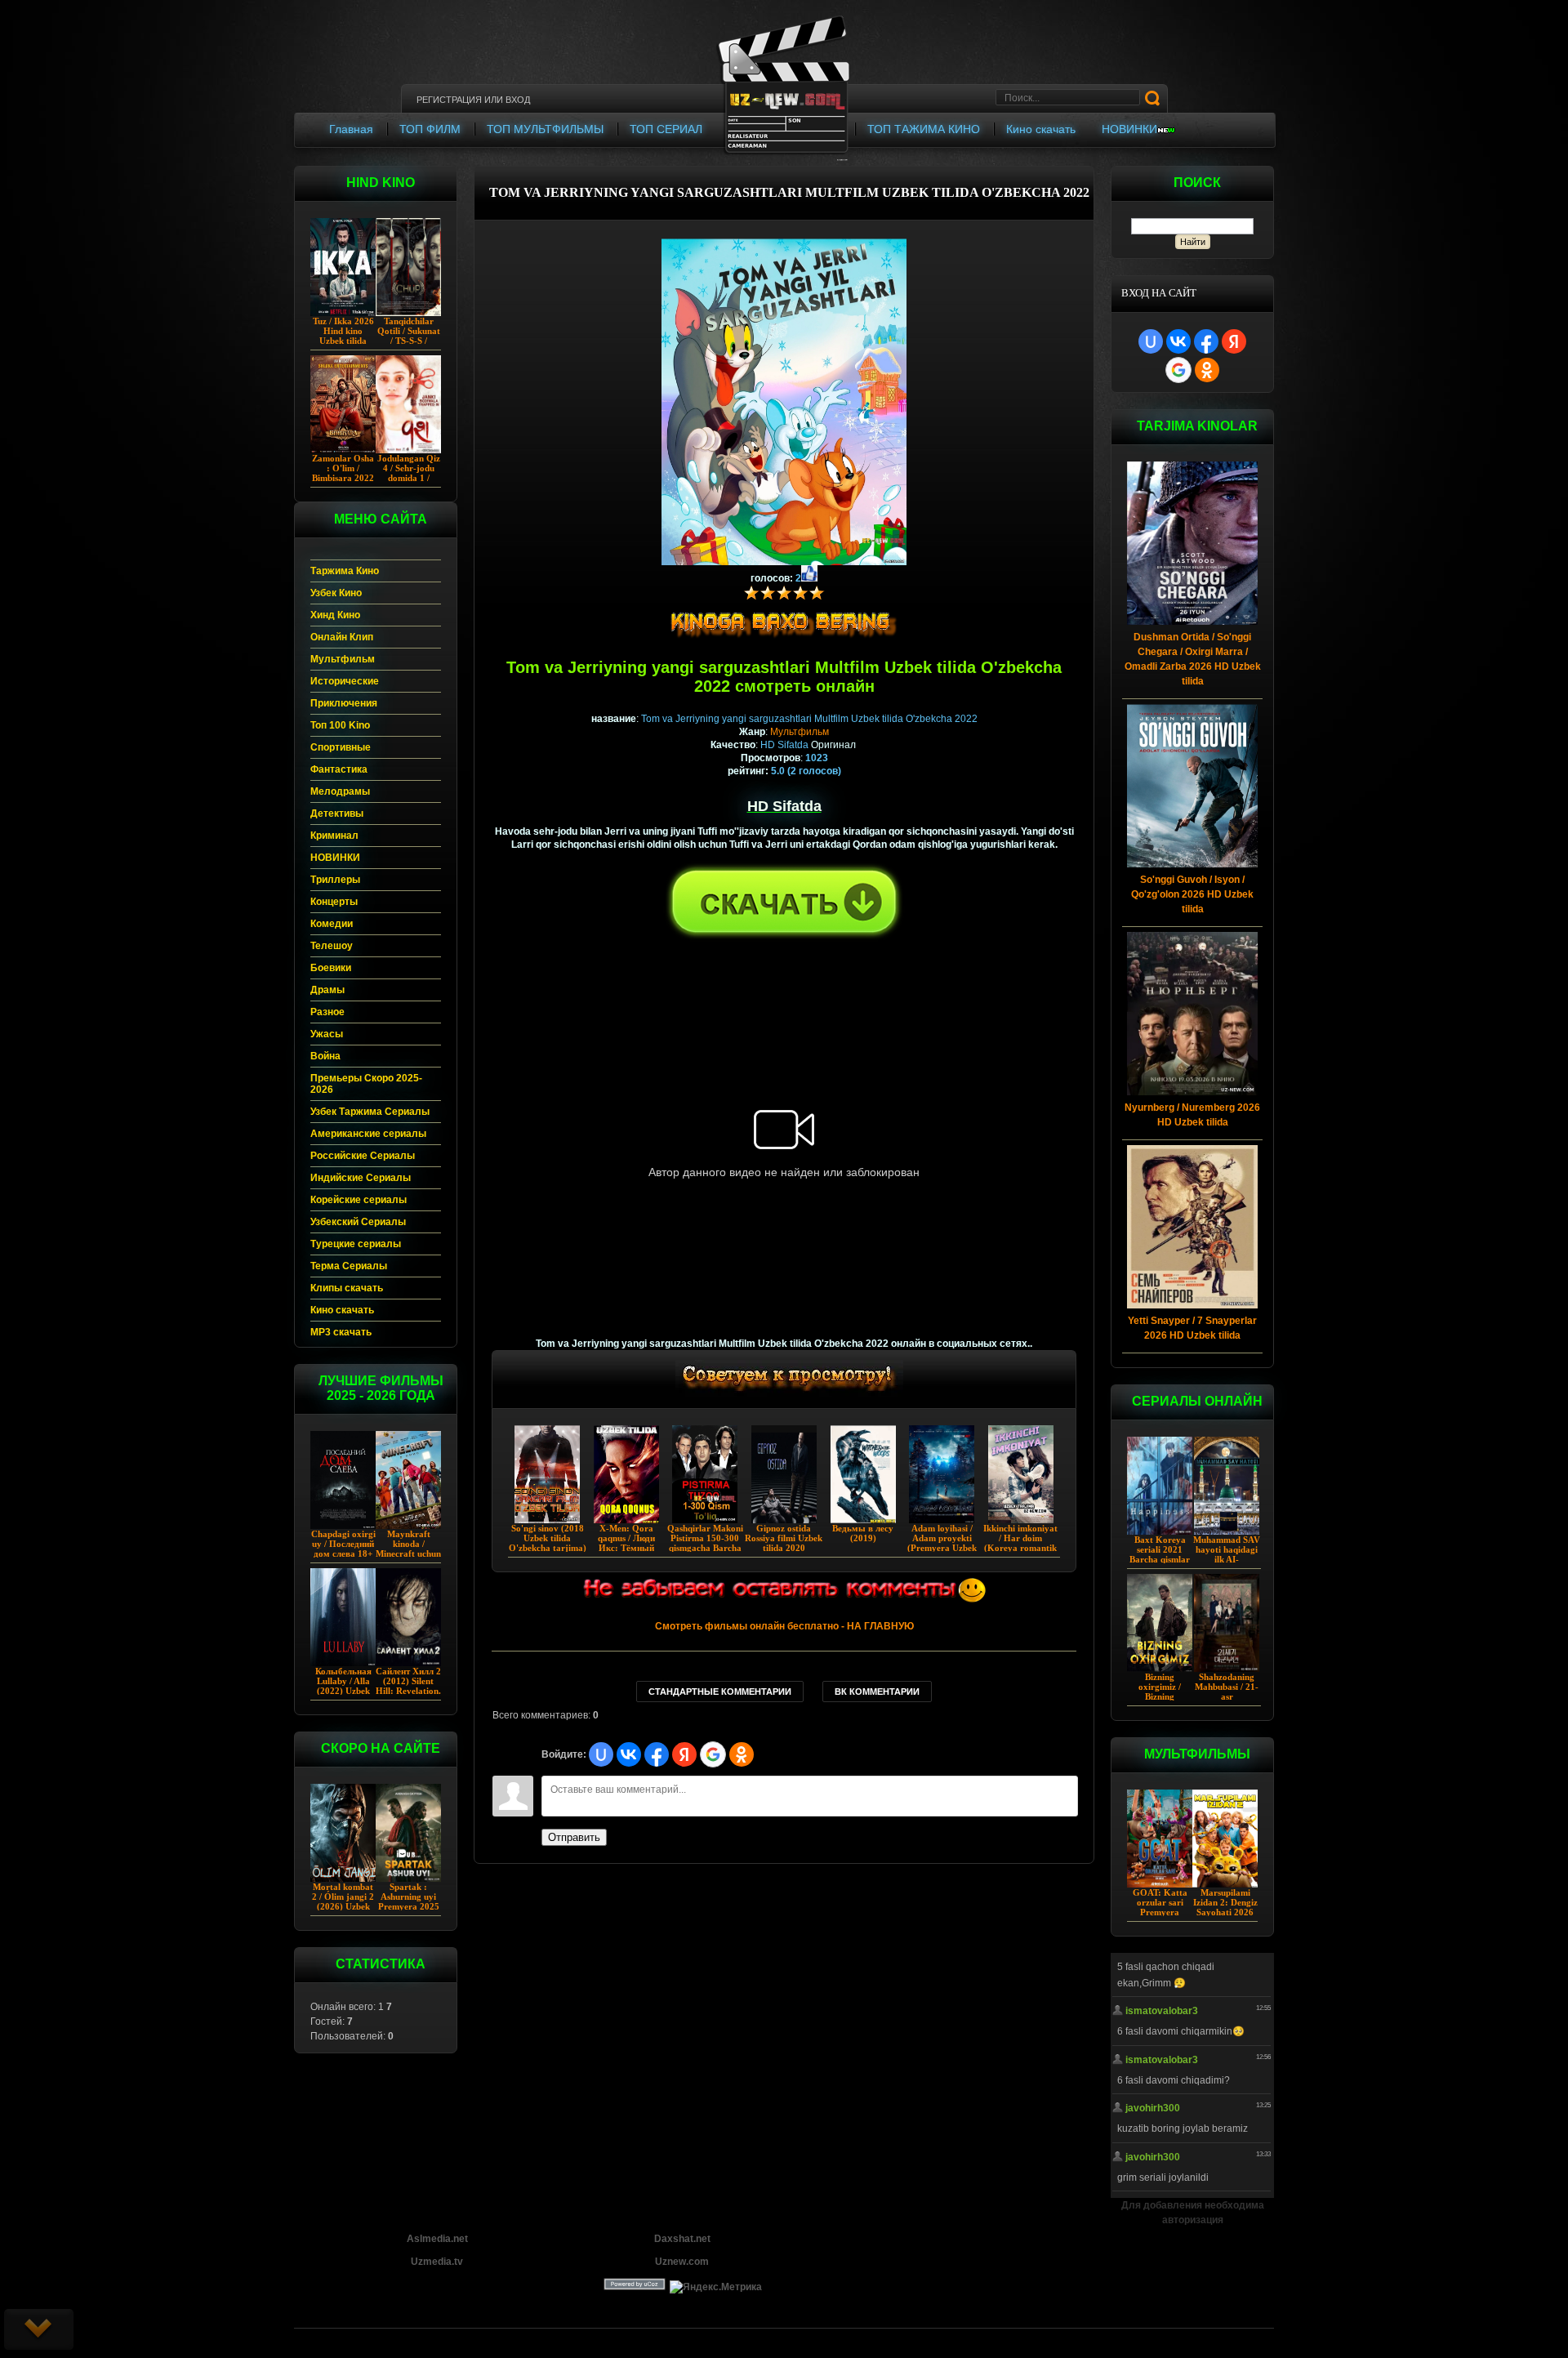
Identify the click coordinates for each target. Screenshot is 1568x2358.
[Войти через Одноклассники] (1207, 370)
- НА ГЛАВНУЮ (784, 1626)
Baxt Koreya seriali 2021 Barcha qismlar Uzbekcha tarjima (1160, 1559)
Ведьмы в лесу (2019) (863, 1533)
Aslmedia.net (437, 2239)
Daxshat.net (682, 2239)
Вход (518, 100)
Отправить (574, 1837)
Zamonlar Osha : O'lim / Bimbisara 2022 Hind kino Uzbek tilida (343, 478)
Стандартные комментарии (720, 1692)
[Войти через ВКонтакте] (1178, 341)
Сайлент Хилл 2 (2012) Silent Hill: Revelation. (408, 1681)
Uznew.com (682, 2262)
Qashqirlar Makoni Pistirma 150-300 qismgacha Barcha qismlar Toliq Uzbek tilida (705, 1548)
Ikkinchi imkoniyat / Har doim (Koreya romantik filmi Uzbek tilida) (1020, 1543)
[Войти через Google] (1178, 370)
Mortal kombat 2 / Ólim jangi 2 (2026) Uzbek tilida (343, 1901)
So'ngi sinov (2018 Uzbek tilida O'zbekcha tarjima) (548, 1538)
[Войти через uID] (1151, 341)
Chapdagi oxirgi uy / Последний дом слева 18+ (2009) (343, 1549)
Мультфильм (800, 732)
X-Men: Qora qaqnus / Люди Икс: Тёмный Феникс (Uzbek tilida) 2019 (626, 1548)
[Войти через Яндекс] (1234, 341)
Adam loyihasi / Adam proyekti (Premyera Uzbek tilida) (942, 1543)
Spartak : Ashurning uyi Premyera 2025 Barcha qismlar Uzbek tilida (409, 1906)
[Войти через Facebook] (1206, 341)
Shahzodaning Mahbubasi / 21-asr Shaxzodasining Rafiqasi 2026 (1227, 1696)
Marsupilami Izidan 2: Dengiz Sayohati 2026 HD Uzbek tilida (1225, 1907)
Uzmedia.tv (437, 2262)
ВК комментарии (877, 1692)
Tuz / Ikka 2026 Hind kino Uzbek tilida (343, 331)
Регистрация (449, 100)
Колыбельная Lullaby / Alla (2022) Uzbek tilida (343, 1686)
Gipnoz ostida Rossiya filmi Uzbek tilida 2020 (784, 1538)
